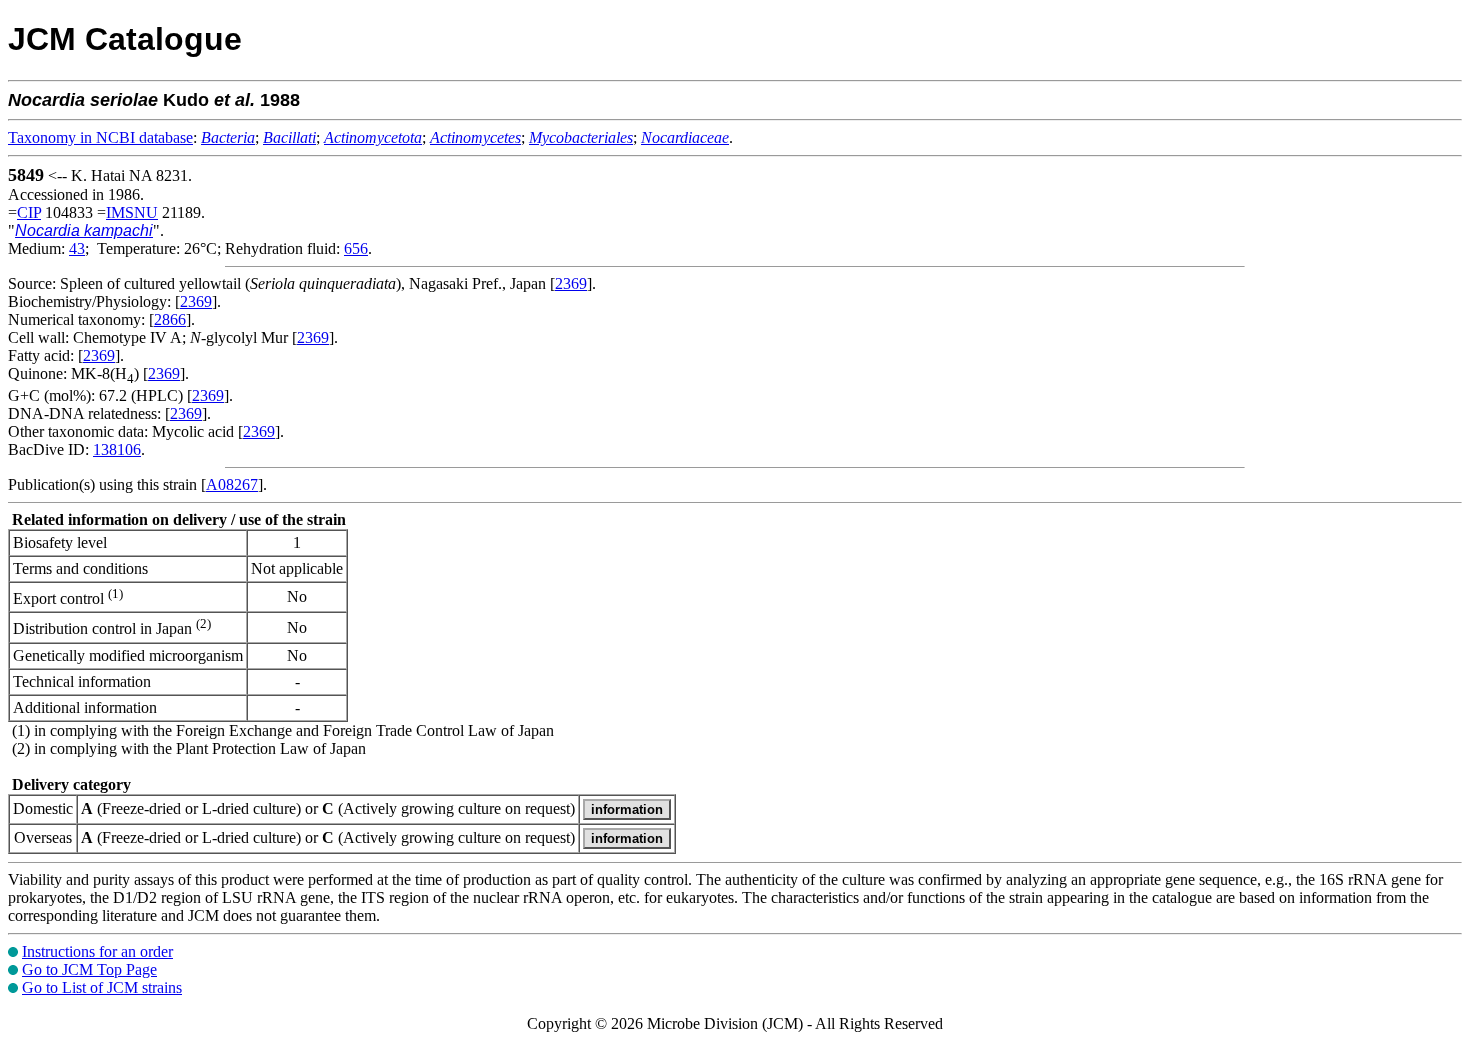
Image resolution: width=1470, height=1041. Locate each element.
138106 (117, 449)
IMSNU (132, 212)
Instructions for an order (97, 951)
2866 (170, 319)
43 (77, 248)
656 (356, 248)
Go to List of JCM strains (102, 987)
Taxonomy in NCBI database (100, 137)
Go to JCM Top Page (89, 969)
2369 (571, 283)
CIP (29, 212)
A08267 (232, 484)
